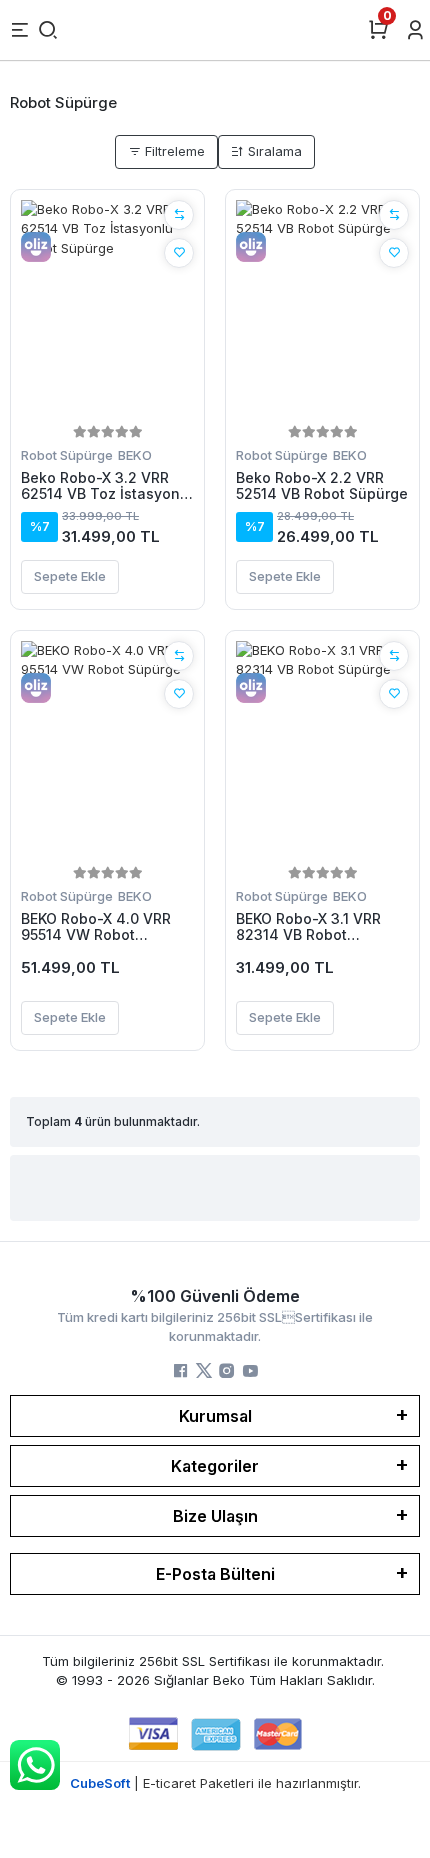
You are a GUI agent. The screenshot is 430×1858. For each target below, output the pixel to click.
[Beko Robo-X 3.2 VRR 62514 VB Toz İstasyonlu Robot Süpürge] (107, 310)
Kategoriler (215, 1466)
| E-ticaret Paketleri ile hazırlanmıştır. (215, 1783)
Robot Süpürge (67, 455)
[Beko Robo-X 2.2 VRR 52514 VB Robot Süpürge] (322, 310)
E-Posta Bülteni (215, 1574)
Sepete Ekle (70, 576)
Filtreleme (173, 151)
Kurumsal (215, 1416)
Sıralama (273, 151)
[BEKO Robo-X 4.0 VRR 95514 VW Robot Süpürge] (107, 751)
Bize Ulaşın (215, 1516)
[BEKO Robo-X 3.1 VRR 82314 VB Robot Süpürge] (322, 751)
